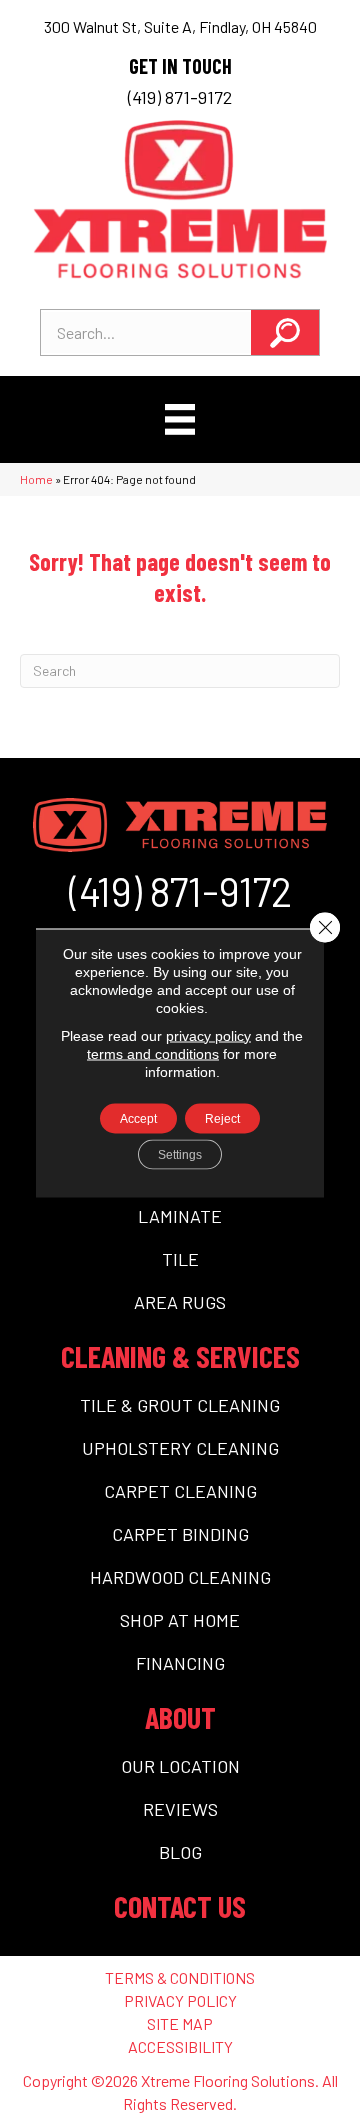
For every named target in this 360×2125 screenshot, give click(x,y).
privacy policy (208, 1035)
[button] (285, 332)
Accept (138, 1118)
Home (36, 479)
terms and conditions (153, 1053)
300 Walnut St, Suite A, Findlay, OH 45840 (180, 26)
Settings (180, 1154)
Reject (222, 1118)
